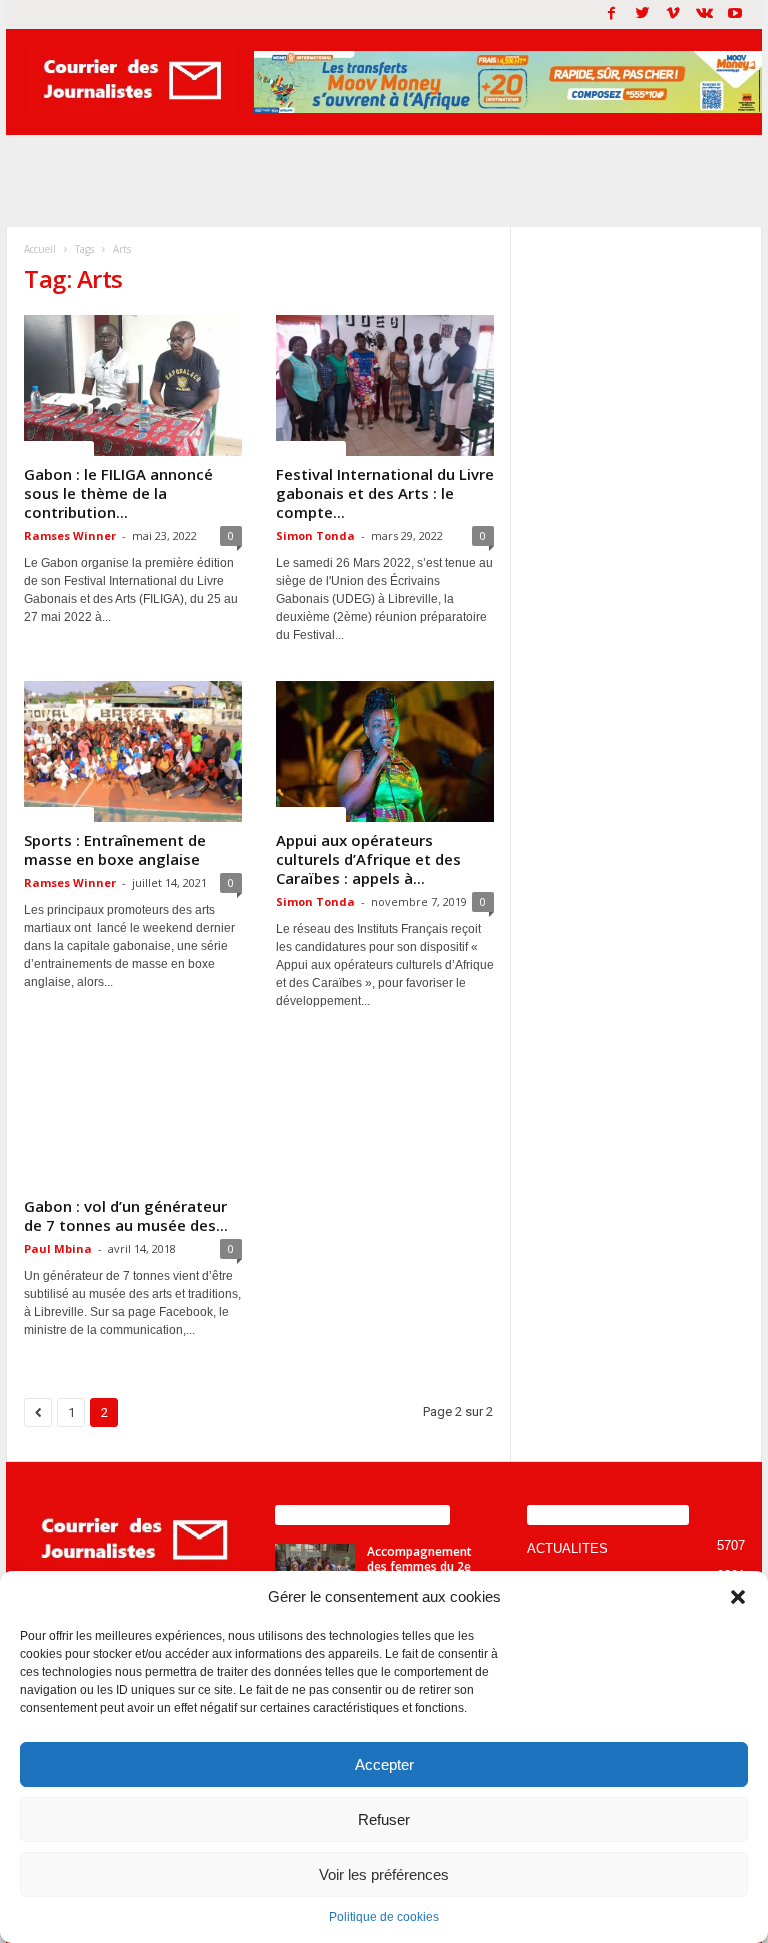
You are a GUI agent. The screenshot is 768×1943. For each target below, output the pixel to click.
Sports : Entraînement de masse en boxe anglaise (115, 849)
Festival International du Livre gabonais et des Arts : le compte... (385, 493)
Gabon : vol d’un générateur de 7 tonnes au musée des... (126, 1215)
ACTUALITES (59, 448)
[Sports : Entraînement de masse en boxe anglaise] (133, 751)
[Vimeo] (673, 14)
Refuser (384, 1819)
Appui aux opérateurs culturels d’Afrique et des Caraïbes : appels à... (368, 859)
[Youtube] (735, 14)
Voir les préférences (384, 1874)
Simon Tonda (315, 535)
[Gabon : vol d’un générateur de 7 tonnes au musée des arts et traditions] (133, 1117)
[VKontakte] (704, 14)
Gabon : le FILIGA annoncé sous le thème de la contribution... (118, 493)
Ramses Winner (70, 535)
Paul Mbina (58, 1248)
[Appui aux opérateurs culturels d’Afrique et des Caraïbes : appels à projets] (385, 751)
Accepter (384, 1764)
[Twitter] (642, 14)
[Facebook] (611, 14)
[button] (738, 1597)
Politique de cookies (384, 1917)
